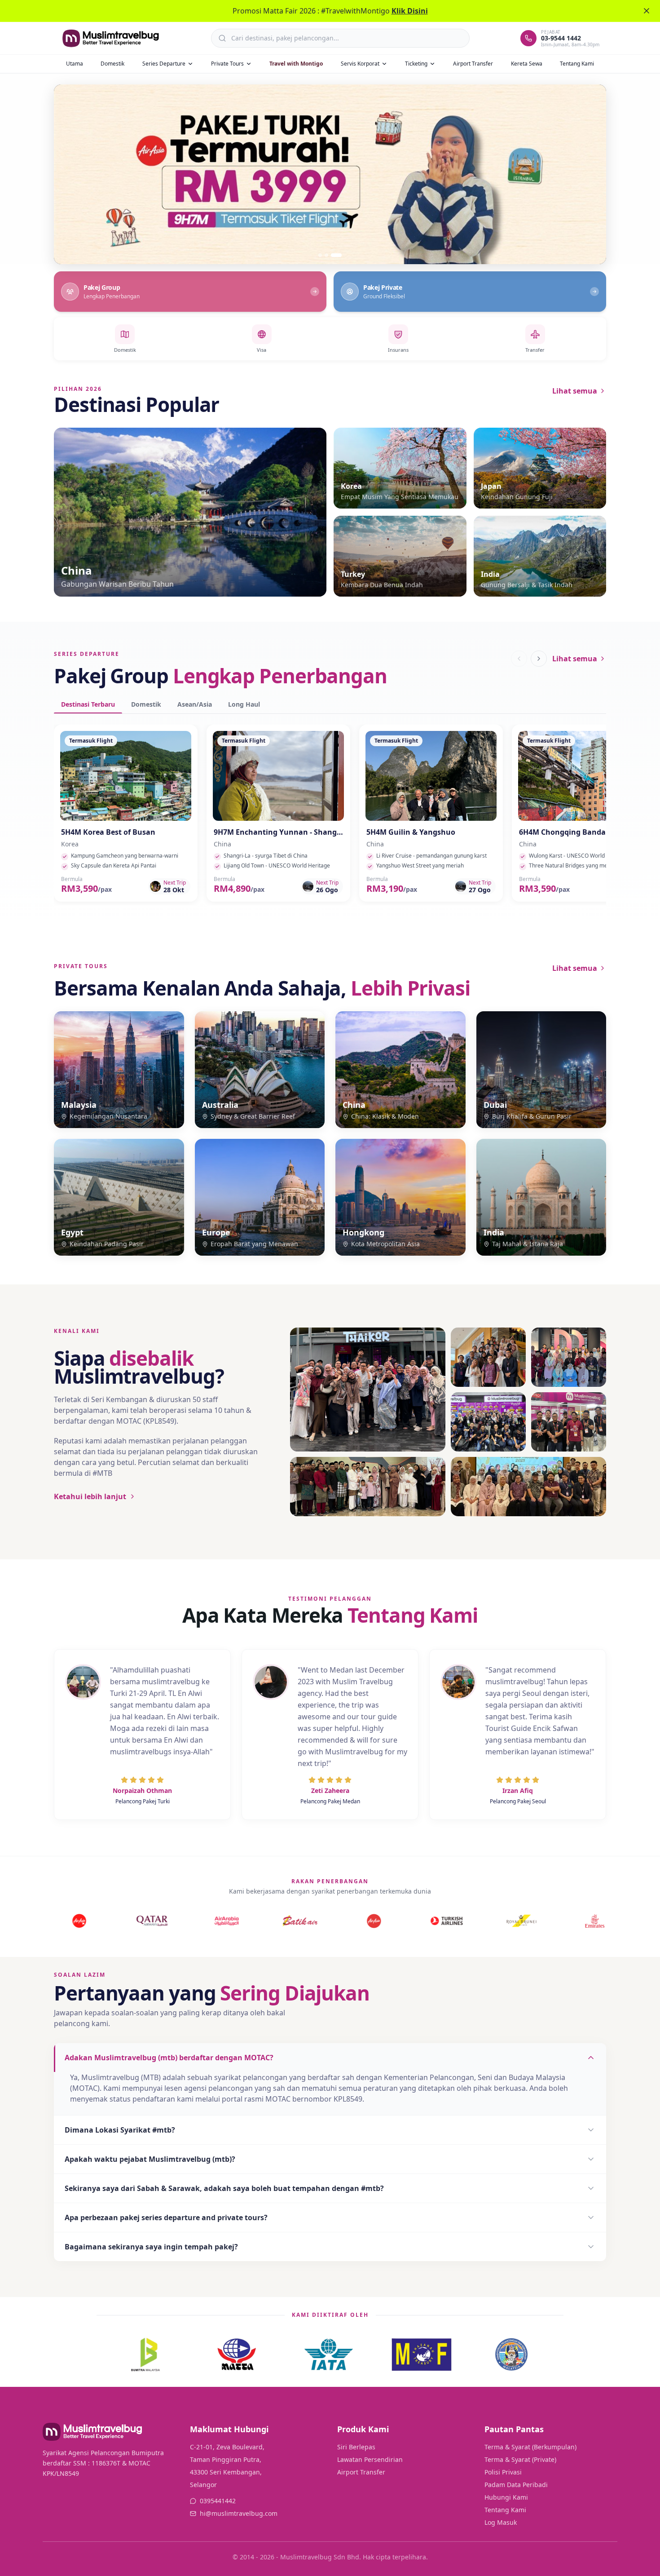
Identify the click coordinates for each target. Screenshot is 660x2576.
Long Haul (244, 704)
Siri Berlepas (356, 2447)
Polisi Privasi (503, 2472)
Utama (75, 64)
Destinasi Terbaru (88, 704)
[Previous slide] (71, 174)
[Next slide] (589, 174)
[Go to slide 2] (334, 255)
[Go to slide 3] (340, 255)
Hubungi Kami (506, 2497)
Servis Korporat (360, 64)
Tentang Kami (577, 64)
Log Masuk (501, 2522)
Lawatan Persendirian (370, 2459)
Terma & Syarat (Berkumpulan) (530, 2447)
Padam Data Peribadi (516, 2485)
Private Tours (227, 64)
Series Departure (164, 64)
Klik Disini (410, 11)
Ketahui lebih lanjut (90, 1496)
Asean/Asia (195, 704)
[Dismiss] (647, 11)
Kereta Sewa (527, 64)
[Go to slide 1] (324, 255)
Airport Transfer (473, 64)
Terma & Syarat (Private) (520, 2459)
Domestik (112, 64)
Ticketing (416, 64)
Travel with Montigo (296, 64)
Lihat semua (575, 391)
